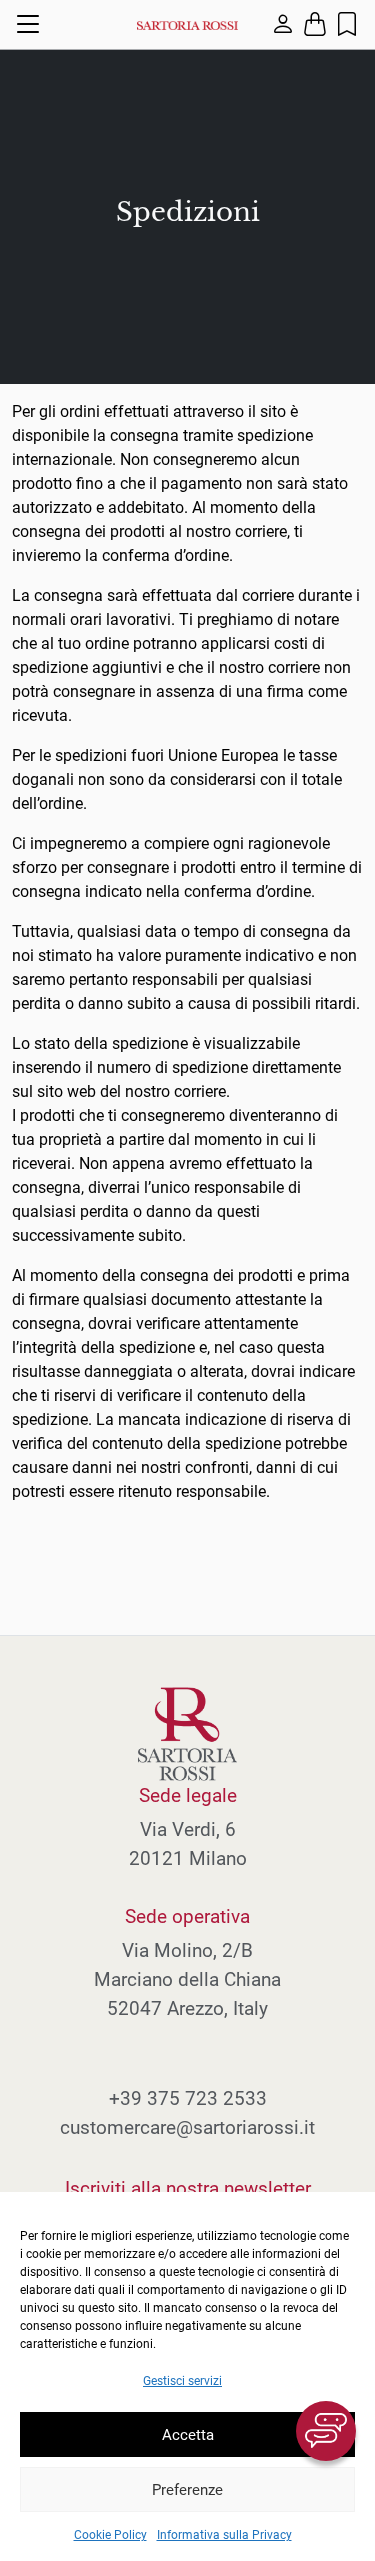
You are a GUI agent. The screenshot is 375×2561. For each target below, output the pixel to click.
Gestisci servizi (182, 2381)
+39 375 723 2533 (188, 2098)
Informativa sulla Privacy (224, 2535)
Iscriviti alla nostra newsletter (188, 2188)
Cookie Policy (110, 2535)
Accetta (188, 2435)
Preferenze (187, 2490)
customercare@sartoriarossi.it (187, 2127)
